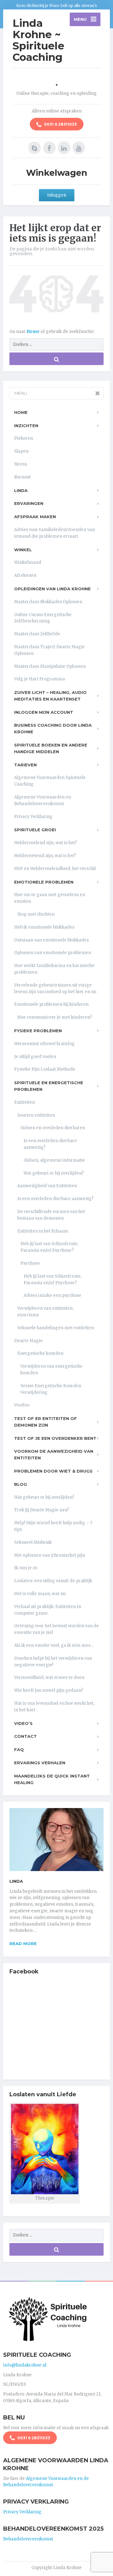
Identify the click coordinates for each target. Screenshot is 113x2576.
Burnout (22, 477)
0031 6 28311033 (60, 124)
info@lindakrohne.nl (25, 2365)
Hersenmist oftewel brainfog (44, 1044)
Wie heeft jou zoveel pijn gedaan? (49, 1690)
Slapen (21, 451)
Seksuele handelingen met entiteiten (56, 1328)
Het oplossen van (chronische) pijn (50, 1555)
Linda (21, 490)
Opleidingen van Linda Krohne (52, 589)
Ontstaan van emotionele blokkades (51, 940)
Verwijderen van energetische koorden (51, 1370)
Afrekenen (25, 575)
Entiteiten (24, 1102)
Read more (23, 1943)
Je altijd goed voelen (35, 1057)
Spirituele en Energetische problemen (49, 1086)
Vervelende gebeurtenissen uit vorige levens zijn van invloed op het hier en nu (55, 988)
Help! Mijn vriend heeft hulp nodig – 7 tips (53, 1526)
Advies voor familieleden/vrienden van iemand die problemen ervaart (54, 533)
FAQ (19, 1749)
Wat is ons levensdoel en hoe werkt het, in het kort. (54, 1707)
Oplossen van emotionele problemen (53, 953)
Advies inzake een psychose (52, 1295)
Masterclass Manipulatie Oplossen (50, 666)
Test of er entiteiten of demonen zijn (46, 1422)
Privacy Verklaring (33, 817)
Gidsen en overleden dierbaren (53, 1128)
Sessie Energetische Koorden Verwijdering (51, 1389)
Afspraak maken (35, 517)
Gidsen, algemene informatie (54, 1160)
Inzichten (26, 426)
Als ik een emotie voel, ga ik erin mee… (54, 1645)
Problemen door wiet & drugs (53, 1471)
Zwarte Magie (28, 1341)
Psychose (30, 1263)
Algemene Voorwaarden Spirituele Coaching (50, 781)
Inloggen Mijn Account (44, 712)
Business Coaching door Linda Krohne (53, 728)
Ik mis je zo (26, 1568)
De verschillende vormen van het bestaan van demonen (51, 1215)
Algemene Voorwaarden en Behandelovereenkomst (43, 800)
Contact (25, 1736)
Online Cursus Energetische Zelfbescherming (43, 618)
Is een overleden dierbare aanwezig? (50, 1144)
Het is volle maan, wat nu (40, 1594)
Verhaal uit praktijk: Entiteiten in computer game (48, 1610)
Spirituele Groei (35, 830)
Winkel (23, 550)
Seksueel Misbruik (33, 1542)
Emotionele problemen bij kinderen (51, 1004)
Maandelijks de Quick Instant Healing (52, 1779)
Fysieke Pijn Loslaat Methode (45, 1069)
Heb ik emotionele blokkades (44, 927)
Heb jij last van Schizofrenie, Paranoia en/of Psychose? (49, 1247)
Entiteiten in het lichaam (43, 1231)
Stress (21, 464)
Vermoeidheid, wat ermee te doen (49, 1677)
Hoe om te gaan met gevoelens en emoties (50, 898)
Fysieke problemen (38, 1031)
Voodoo (22, 1405)
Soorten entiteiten (36, 1115)
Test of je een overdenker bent (55, 1438)
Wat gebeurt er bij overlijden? (54, 1173)
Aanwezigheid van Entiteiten (47, 1186)
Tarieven (25, 765)
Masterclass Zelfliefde (37, 634)
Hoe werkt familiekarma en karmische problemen (54, 969)
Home (34, 332)
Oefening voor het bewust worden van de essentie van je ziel (56, 1629)
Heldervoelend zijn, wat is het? (46, 843)
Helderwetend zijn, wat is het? (45, 856)
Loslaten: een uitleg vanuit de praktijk (53, 1581)
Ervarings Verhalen (40, 1763)
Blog (21, 1484)
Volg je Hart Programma (40, 679)
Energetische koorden (40, 1353)
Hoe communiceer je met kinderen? (55, 1017)
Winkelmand (28, 562)
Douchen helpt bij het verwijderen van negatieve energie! (53, 1662)
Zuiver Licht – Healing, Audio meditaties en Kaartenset (50, 696)
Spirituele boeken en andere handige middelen (51, 748)
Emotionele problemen (44, 882)
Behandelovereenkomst (28, 2539)
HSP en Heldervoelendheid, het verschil (55, 869)
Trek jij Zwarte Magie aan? (42, 1510)
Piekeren (24, 438)
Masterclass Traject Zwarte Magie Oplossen (49, 650)
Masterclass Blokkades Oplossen (48, 602)
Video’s (23, 1723)
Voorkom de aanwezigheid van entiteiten (54, 1454)
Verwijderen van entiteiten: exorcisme (45, 1312)
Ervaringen (29, 503)
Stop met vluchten (36, 914)
